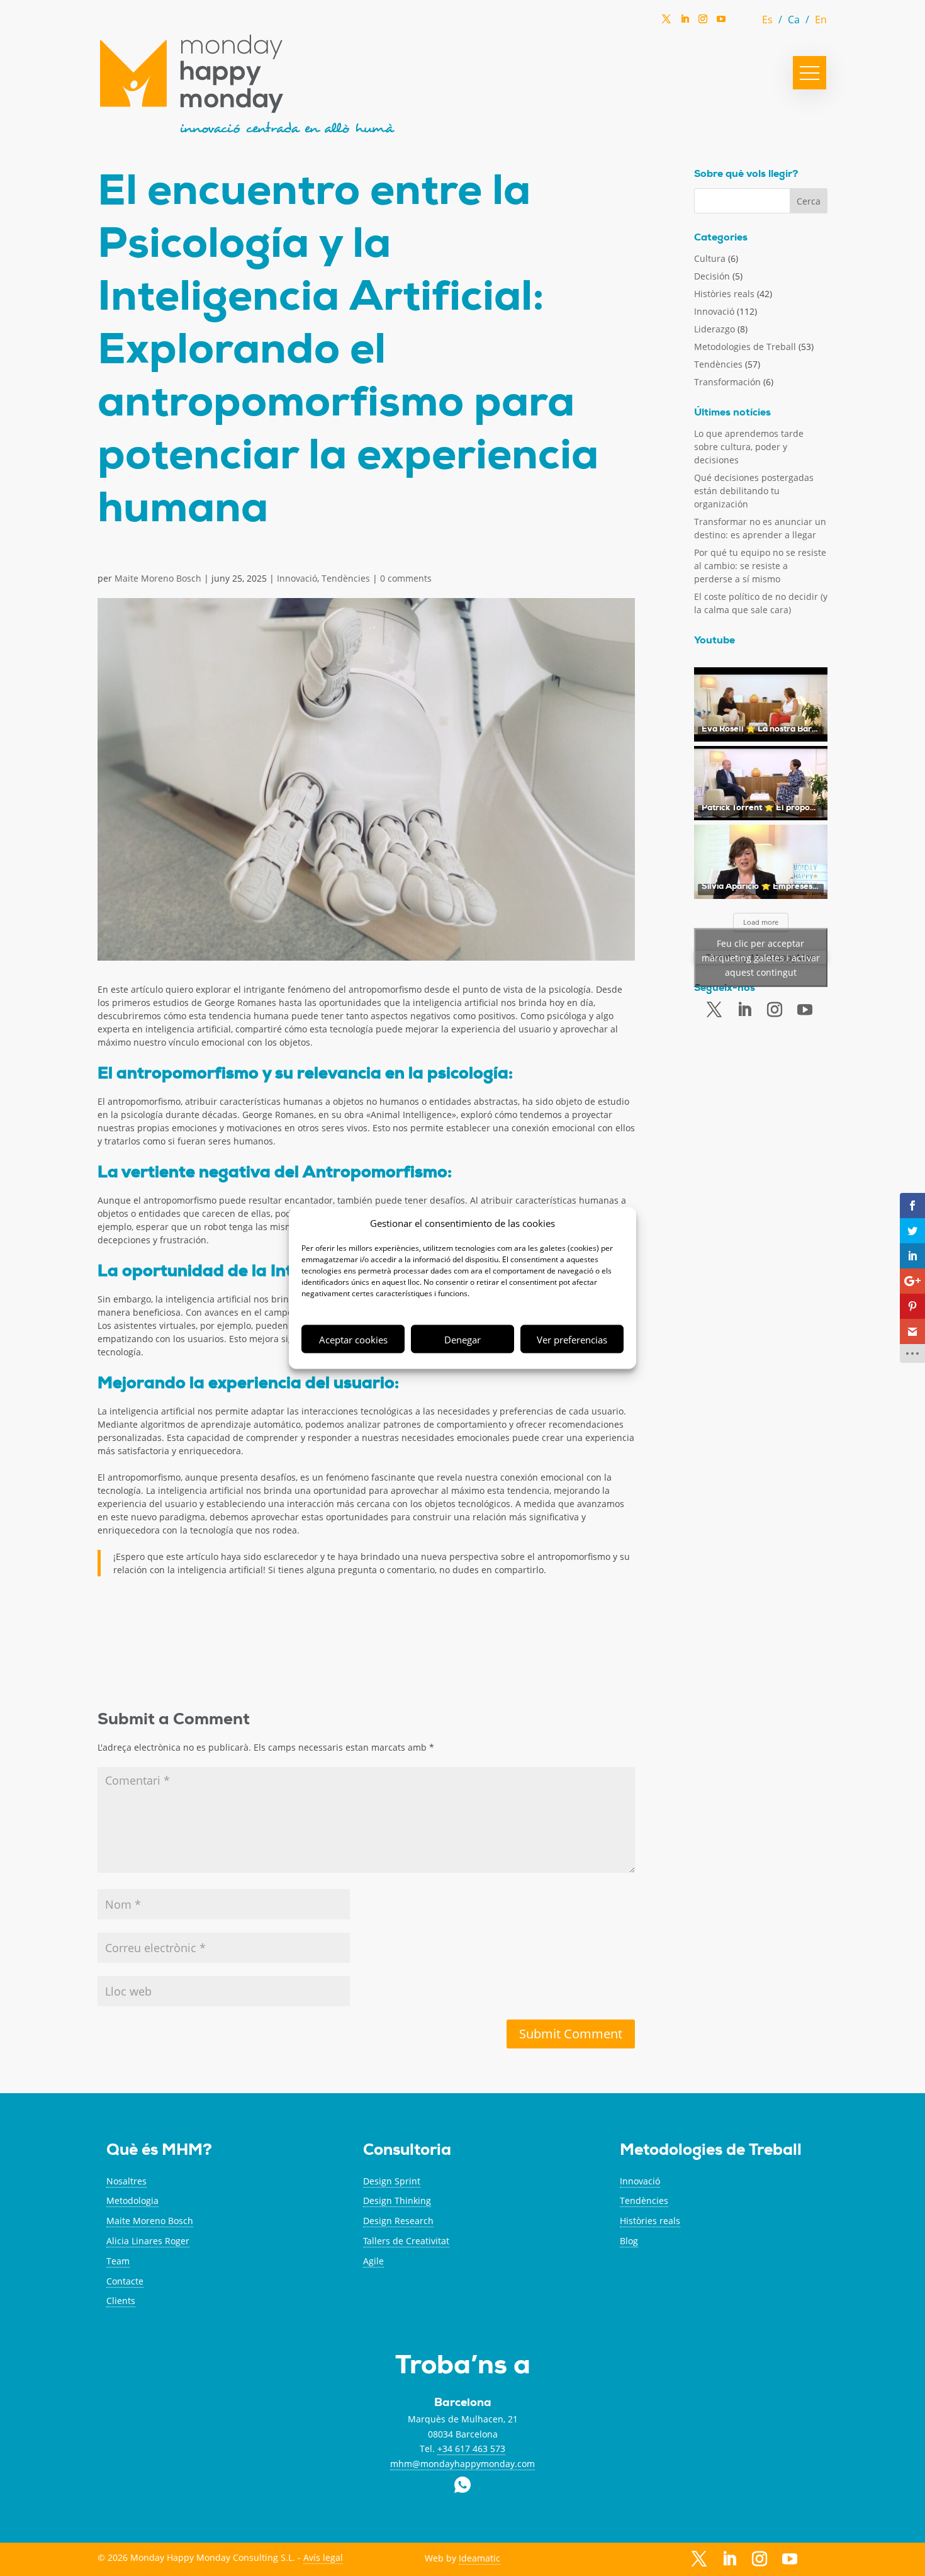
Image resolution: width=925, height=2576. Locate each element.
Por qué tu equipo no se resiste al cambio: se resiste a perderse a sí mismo (760, 566)
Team (118, 2261)
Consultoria (407, 2151)
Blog (629, 2241)
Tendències (346, 578)
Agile (373, 2261)
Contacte (125, 2281)
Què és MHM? (159, 2151)
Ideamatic (479, 2558)
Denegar (462, 1339)
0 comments (406, 578)
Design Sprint (392, 2181)
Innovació (297, 578)
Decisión (712, 276)
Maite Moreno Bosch (158, 578)
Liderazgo (715, 329)
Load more (761, 922)
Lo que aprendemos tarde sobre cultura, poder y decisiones (749, 447)
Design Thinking (397, 2200)
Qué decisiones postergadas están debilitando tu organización (754, 491)
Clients (121, 2301)
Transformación (727, 382)
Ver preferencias (572, 1339)
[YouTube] (721, 22)
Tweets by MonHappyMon (761, 957)
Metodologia (132, 2200)
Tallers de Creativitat (406, 2241)
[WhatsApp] (739, 22)
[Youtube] (805, 1010)
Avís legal (323, 2557)
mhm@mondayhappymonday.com (462, 2464)
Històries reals (724, 294)
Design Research (398, 2221)
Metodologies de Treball (745, 347)
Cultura (710, 258)
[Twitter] (666, 23)
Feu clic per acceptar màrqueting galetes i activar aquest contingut (761, 957)
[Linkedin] (685, 23)
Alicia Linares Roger (148, 2241)
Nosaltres (126, 2181)
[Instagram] (703, 23)
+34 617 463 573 (471, 2449)
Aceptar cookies (353, 1339)
